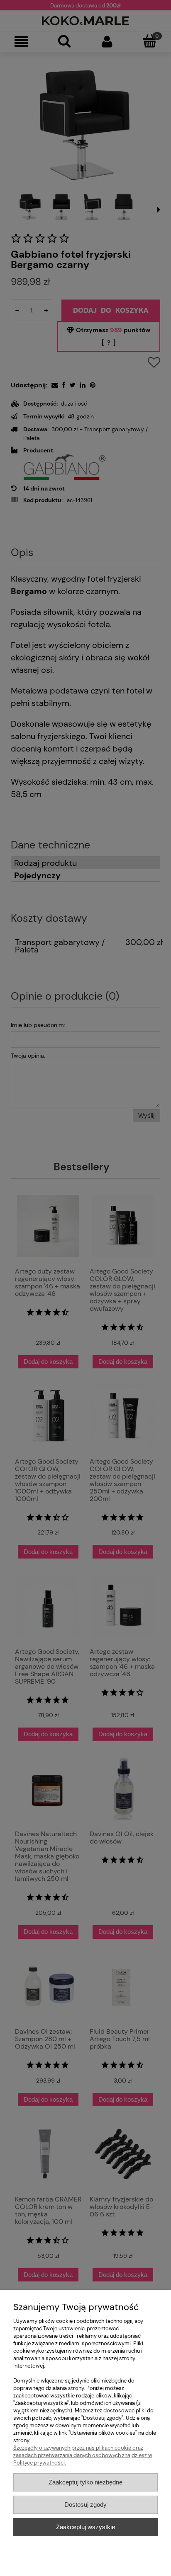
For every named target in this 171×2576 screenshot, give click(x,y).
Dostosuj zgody (85, 2505)
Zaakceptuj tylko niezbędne (85, 2482)
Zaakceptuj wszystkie (85, 2527)
